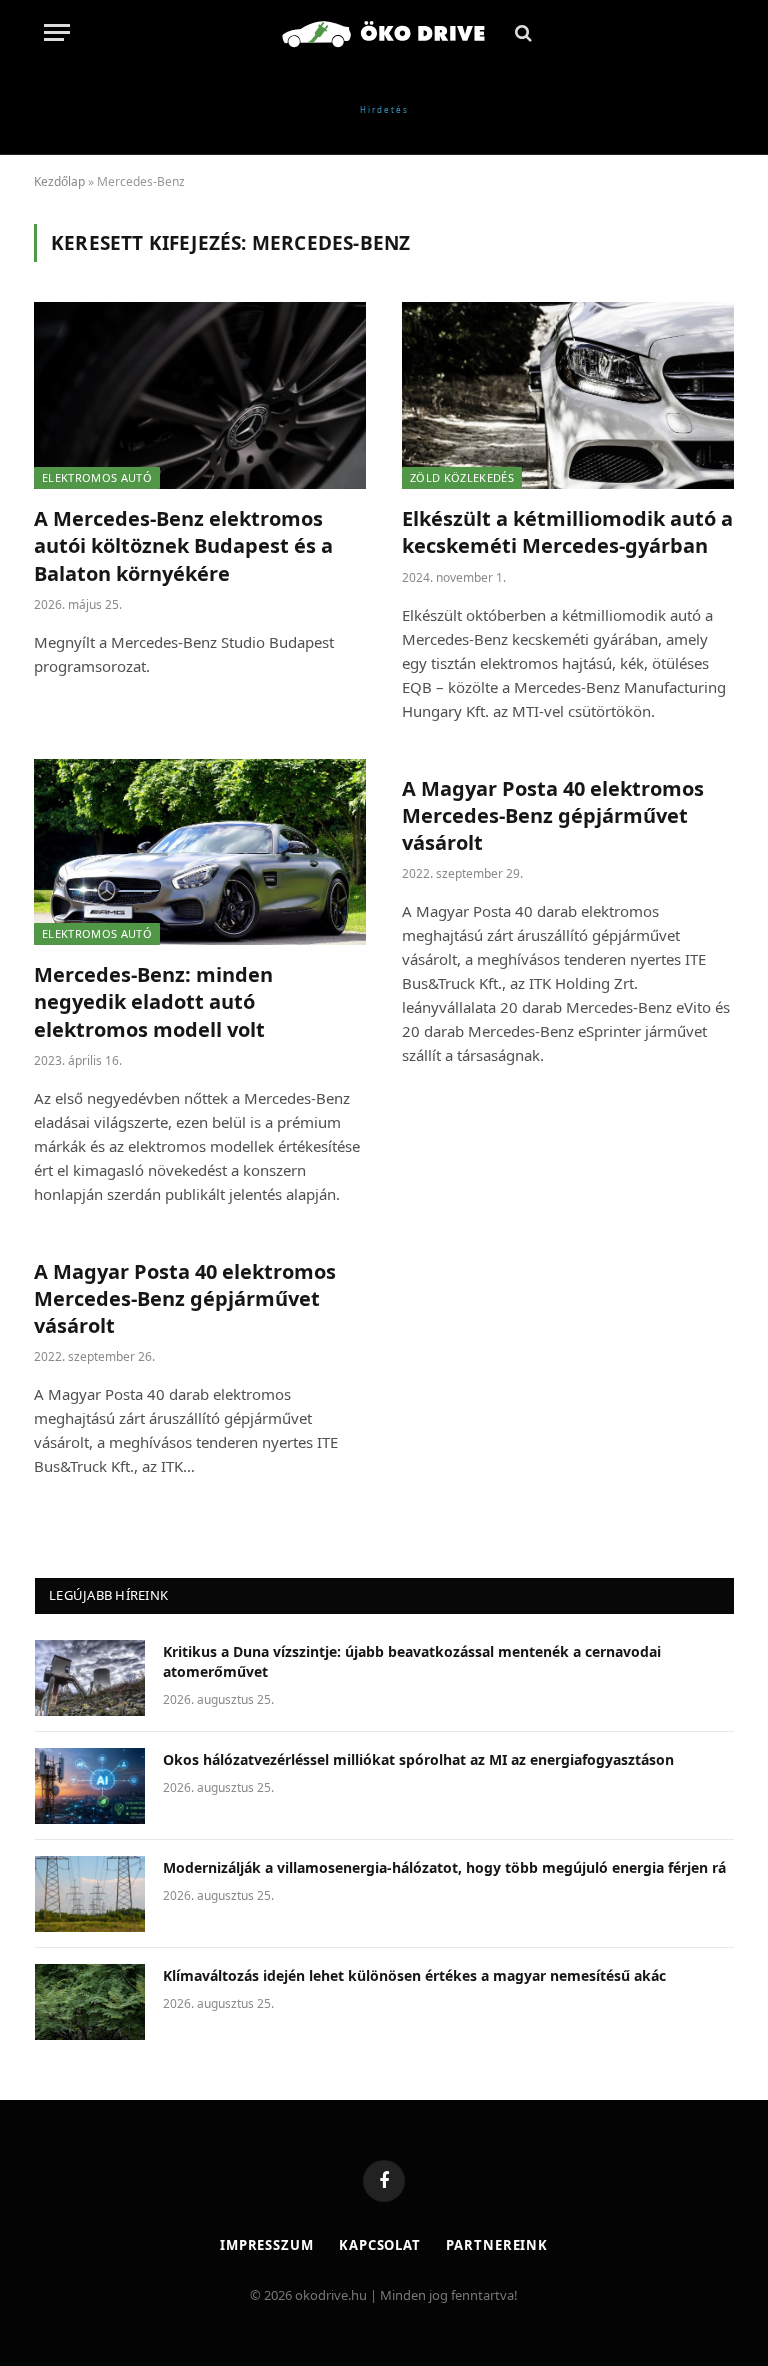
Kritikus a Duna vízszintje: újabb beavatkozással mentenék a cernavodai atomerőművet (412, 1661)
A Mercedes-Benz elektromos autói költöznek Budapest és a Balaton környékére (183, 545)
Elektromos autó (97, 477)
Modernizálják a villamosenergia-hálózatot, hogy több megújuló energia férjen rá (444, 1867)
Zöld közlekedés (462, 477)
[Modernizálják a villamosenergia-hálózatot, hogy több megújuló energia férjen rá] (90, 1894)
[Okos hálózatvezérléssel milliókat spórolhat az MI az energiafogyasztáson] (90, 1786)
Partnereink (497, 2245)
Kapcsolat (380, 2245)
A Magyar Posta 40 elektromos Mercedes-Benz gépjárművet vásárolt (553, 815)
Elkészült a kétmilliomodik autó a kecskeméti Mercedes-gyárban (567, 532)
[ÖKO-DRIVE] (384, 32)
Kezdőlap (59, 181)
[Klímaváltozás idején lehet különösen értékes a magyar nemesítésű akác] (90, 2002)
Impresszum (267, 2245)
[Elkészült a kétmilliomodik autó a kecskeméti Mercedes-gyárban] (568, 395)
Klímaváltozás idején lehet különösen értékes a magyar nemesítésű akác (414, 1975)
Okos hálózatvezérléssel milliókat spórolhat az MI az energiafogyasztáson (418, 1759)
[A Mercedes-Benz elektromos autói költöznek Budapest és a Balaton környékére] (200, 395)
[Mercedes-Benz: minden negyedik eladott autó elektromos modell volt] (200, 852)
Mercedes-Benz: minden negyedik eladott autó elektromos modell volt (153, 1001)
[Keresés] (521, 32)
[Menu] (57, 32)
